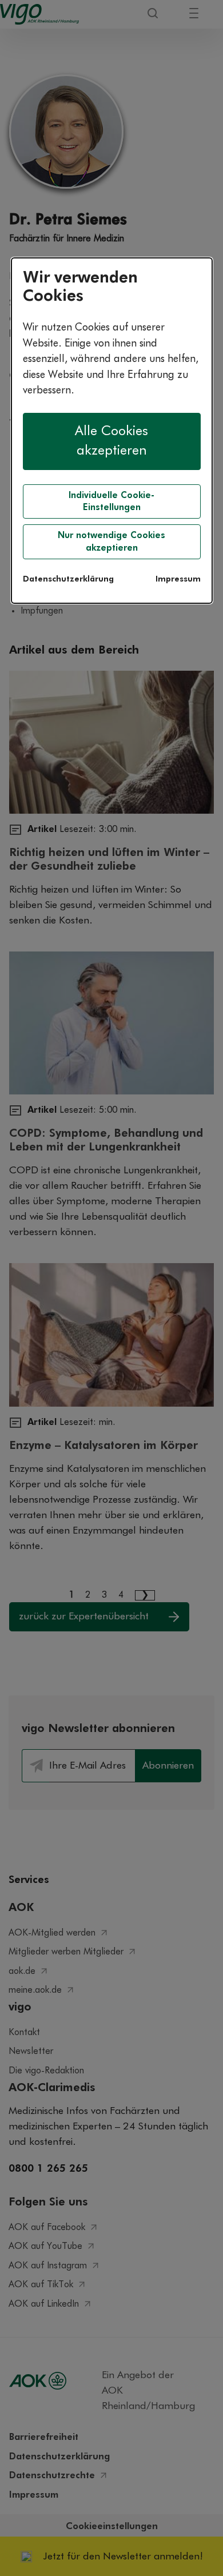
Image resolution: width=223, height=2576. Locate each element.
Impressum (178, 579)
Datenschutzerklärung (68, 579)
